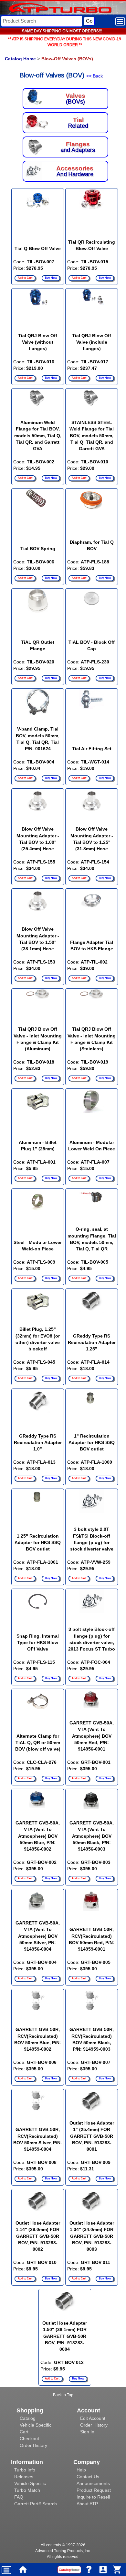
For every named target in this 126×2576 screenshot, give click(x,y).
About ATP (87, 2504)
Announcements (93, 2483)
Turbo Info (25, 2470)
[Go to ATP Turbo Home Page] (49, 9)
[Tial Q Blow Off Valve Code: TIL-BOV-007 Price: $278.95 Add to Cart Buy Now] (38, 188)
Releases (24, 2477)
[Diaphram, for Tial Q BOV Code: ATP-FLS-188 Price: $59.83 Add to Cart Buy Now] (92, 488)
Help (81, 2470)
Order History (33, 2445)
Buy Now (51, 278)
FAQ (19, 2497)
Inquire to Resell (93, 2497)
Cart (24, 2432)
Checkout (29, 2439)
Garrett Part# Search (36, 2504)
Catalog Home (20, 59)
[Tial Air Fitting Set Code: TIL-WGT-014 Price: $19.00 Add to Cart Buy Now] (92, 688)
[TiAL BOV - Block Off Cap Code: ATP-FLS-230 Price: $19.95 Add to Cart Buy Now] (92, 588)
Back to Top (63, 2395)
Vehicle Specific (36, 2425)
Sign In (87, 2432)
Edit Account (93, 2418)
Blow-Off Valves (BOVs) (67, 59)
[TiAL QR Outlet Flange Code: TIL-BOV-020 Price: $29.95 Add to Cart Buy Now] (38, 588)
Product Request (94, 2490)
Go (89, 21)
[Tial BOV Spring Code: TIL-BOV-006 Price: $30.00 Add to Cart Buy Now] (38, 488)
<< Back (94, 76)
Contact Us (88, 2477)
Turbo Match (27, 2490)
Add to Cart (25, 278)
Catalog (28, 2418)
